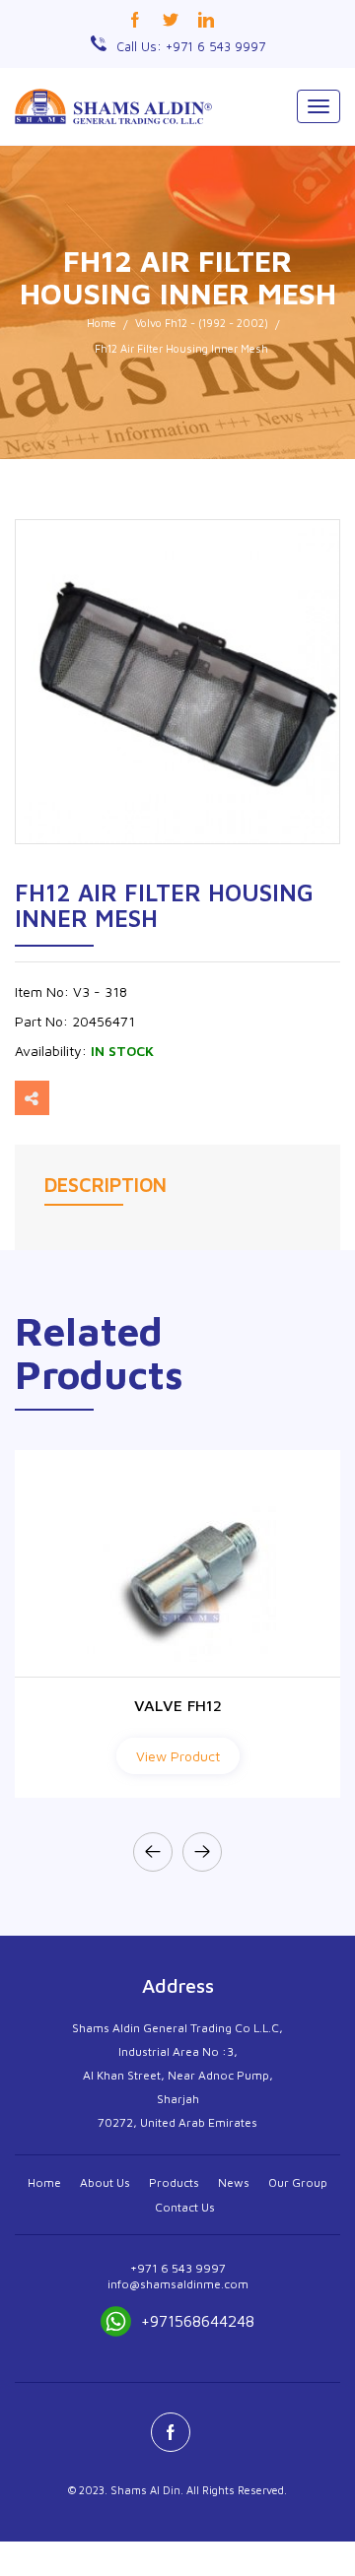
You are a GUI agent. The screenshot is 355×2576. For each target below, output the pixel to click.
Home (102, 323)
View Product (178, 1756)
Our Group (298, 2182)
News (234, 2182)
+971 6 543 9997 (178, 2268)
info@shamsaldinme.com (178, 2284)
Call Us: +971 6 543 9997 (191, 46)
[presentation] (153, 1852)
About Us (105, 2182)
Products (174, 2182)
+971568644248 (198, 2321)
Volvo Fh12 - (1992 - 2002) (202, 323)
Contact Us (185, 2207)
